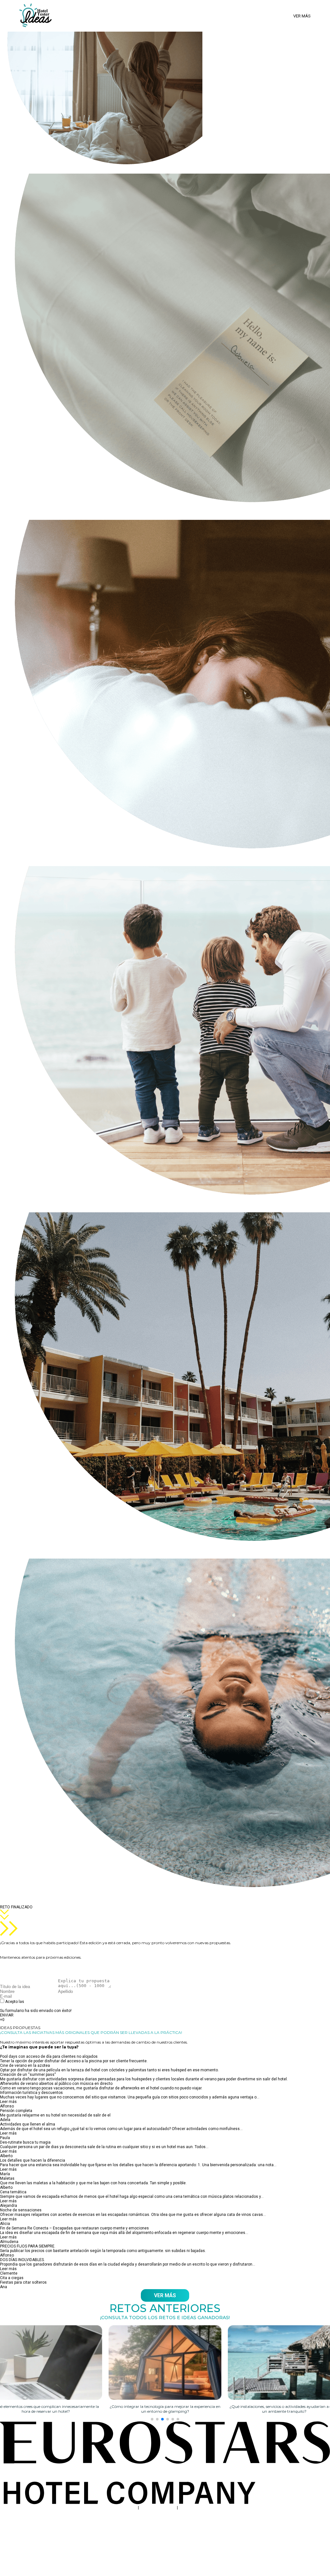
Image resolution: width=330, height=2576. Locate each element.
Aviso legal (127, 2508)
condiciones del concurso (49, 2002)
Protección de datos (158, 2508)
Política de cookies (196, 2508)
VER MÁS (165, 2295)
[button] (152, 2419)
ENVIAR (7, 2015)
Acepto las (39, 2004)
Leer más (8, 2102)
